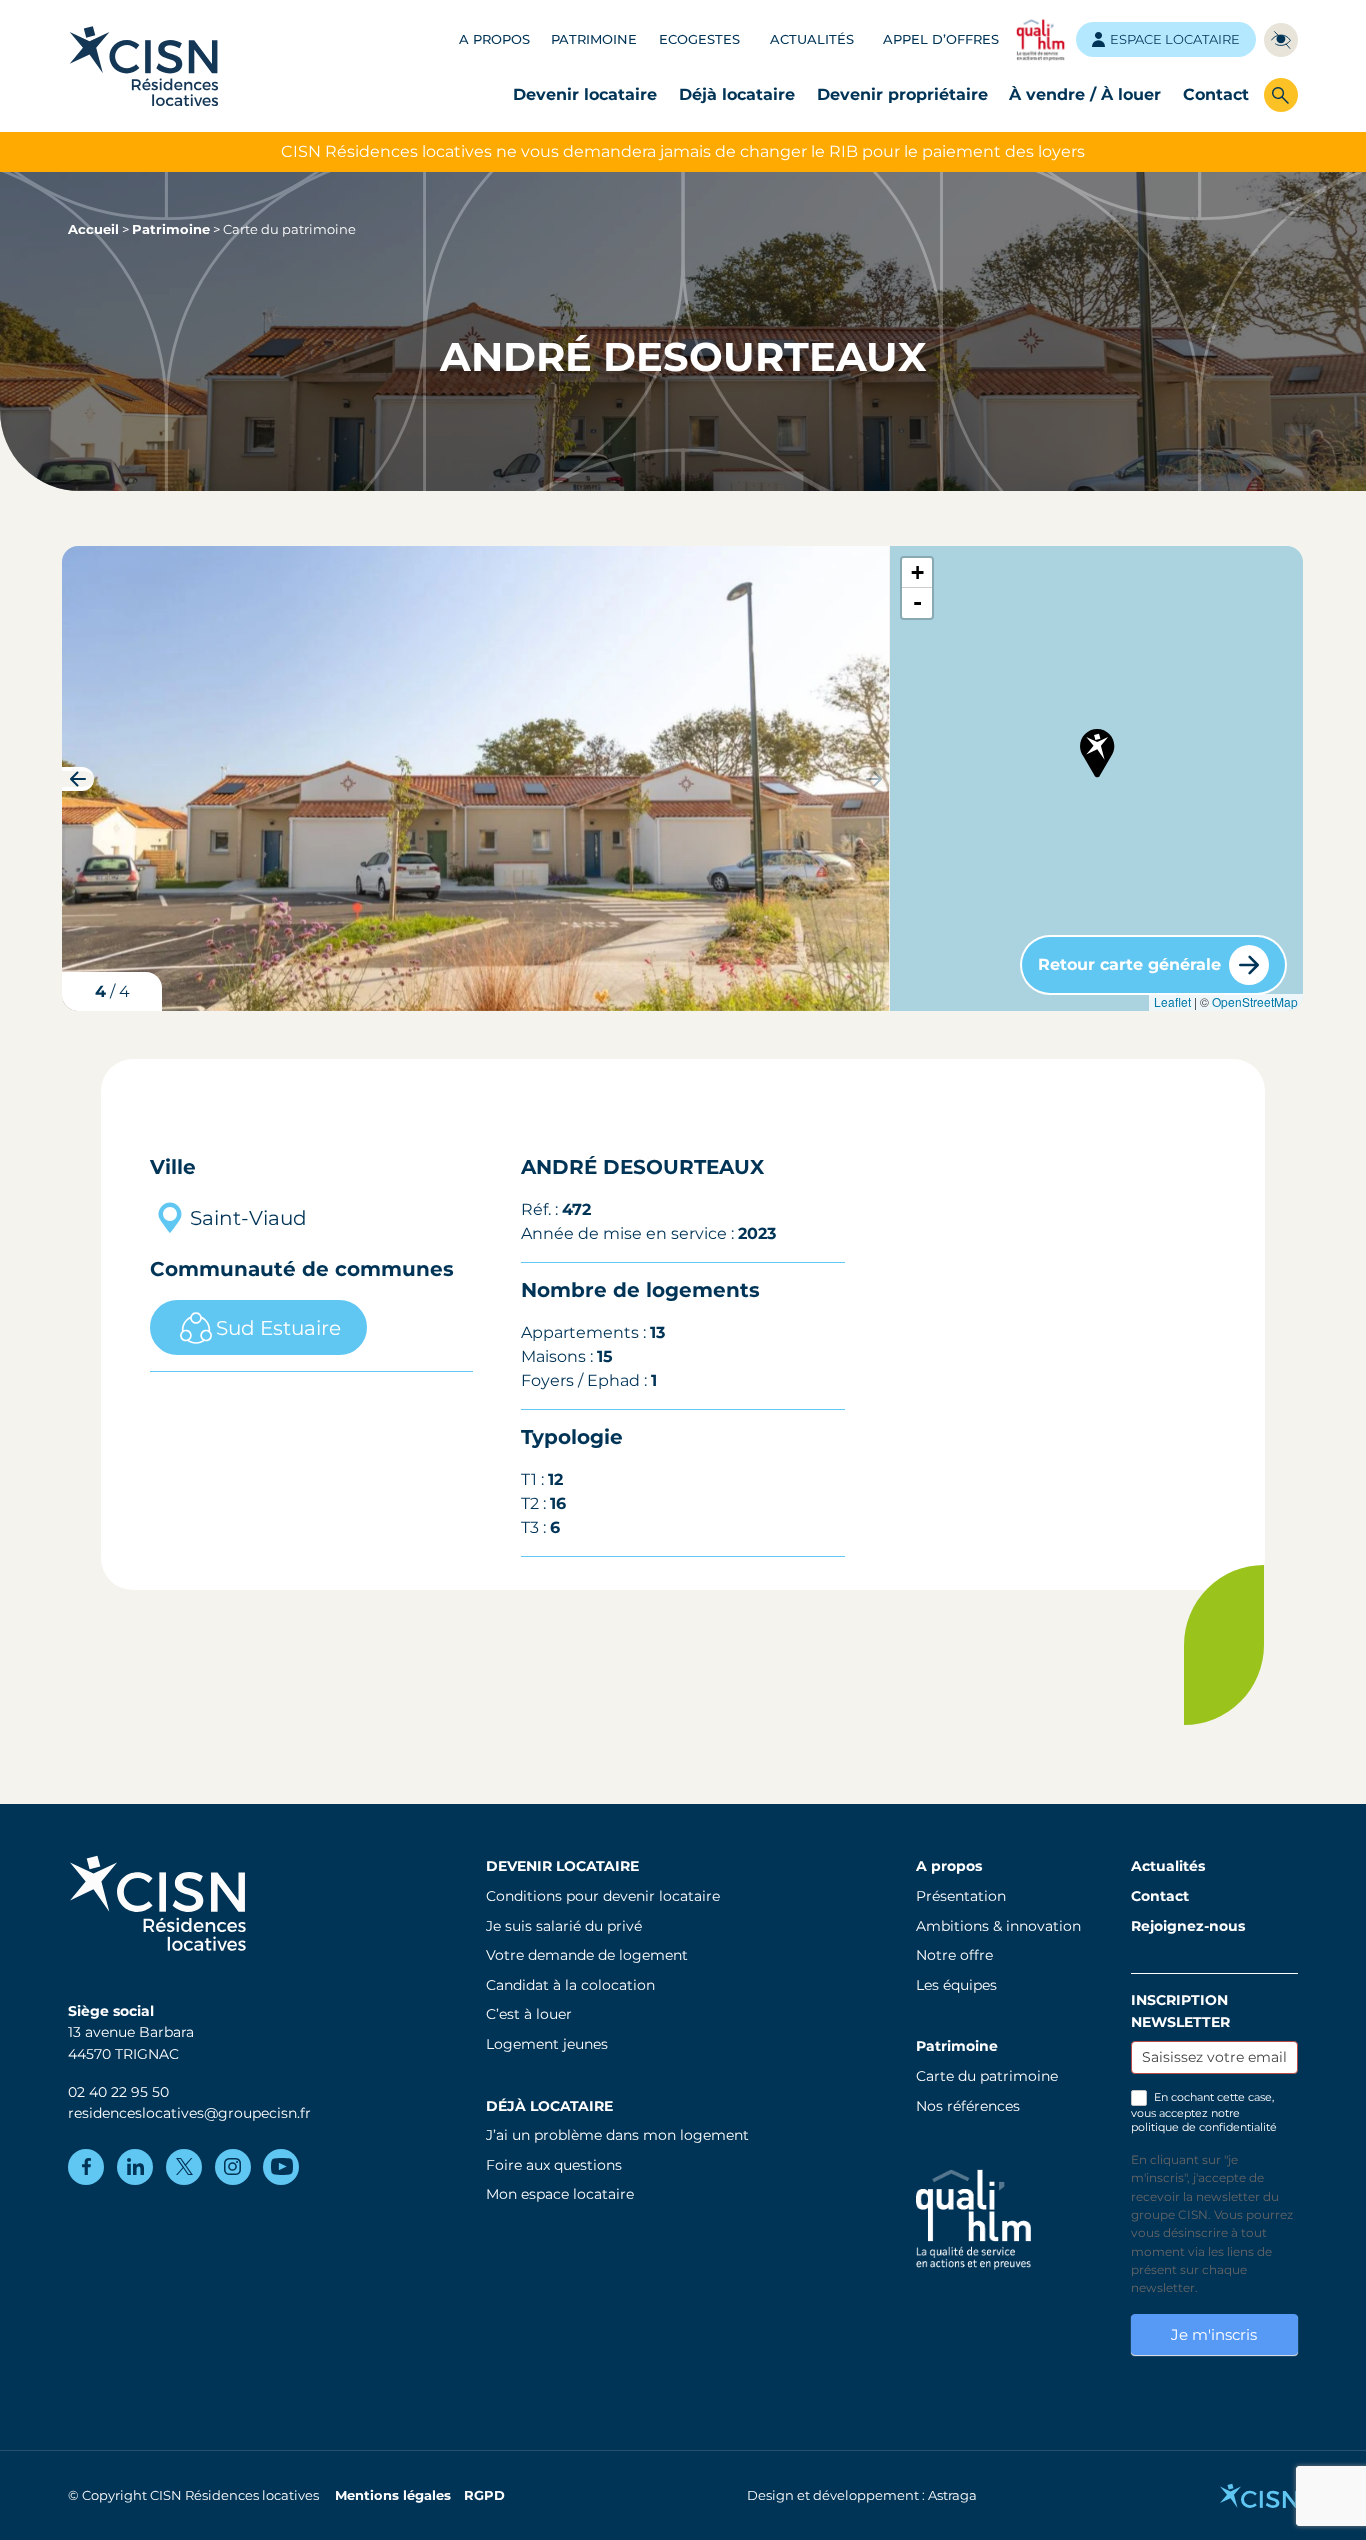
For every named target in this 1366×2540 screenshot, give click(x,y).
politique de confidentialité (1204, 2127)
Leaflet (1172, 1001)
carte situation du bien (1094, 778)
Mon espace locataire (560, 2194)
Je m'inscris (1214, 2334)
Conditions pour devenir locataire (603, 1896)
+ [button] (917, 572)
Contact (1216, 94)
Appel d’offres (941, 39)
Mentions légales (393, 2495)
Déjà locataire (737, 94)
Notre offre (954, 1955)
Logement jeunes (547, 2044)
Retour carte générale (1129, 964)
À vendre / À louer (1085, 94)
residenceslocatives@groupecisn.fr (189, 2113)
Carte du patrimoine (987, 2076)
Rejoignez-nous (1188, 1926)
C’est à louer (529, 2014)
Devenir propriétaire (902, 94)
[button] (874, 779)
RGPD (484, 2495)
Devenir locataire (585, 94)
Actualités (812, 39)
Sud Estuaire (278, 1328)
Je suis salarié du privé (564, 1926)
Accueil (93, 229)
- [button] (917, 602)
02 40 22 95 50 (118, 2092)
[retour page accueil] (144, 65)
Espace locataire (1175, 39)
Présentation (961, 1896)
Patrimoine (594, 39)
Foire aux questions (554, 2165)
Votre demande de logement (587, 1955)
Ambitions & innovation (998, 1926)
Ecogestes (699, 39)
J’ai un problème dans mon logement (617, 2135)
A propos (494, 39)
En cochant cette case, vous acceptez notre (1204, 2112)
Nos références (968, 2106)
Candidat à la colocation (570, 1985)
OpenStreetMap (1255, 1001)
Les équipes (956, 1985)
